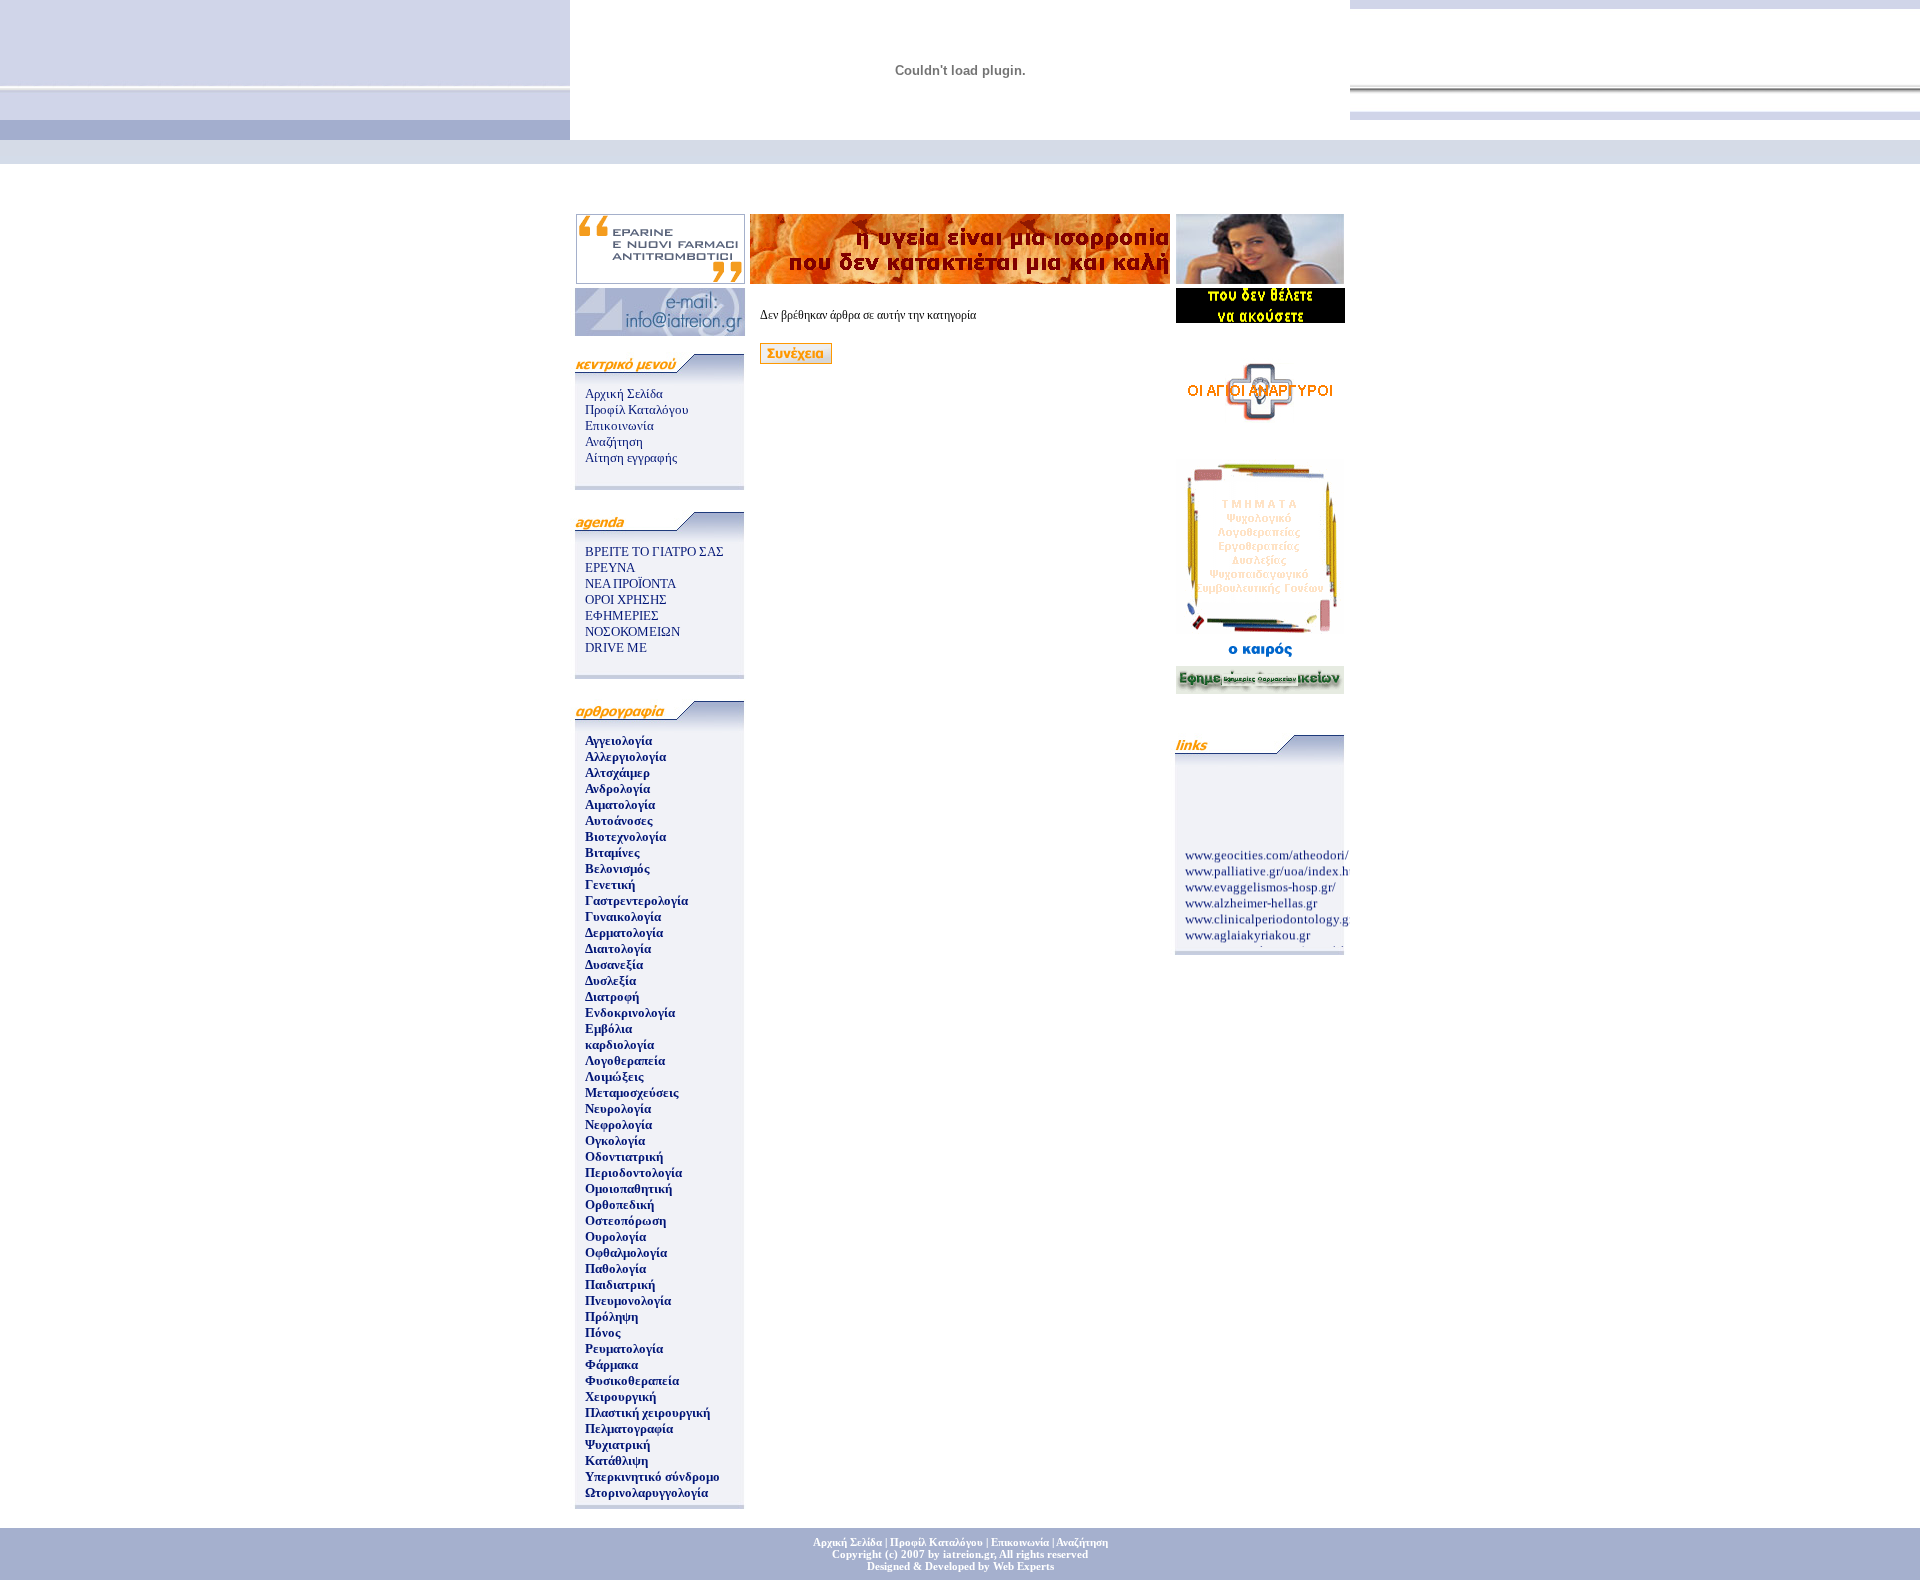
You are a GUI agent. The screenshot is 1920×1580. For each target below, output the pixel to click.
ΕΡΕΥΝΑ (610, 567)
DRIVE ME (616, 647)
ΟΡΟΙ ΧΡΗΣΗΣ (626, 599)
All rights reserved (1043, 1554)
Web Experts (1023, 1566)
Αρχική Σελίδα (624, 393)
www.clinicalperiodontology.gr (1269, 913)
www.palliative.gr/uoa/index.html (1276, 865)
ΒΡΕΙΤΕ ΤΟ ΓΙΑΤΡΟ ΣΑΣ (654, 551)
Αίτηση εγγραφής (631, 457)
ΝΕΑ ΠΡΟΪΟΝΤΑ (630, 583)
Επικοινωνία (619, 425)
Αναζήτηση (614, 441)
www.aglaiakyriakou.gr (1247, 929)
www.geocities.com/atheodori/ (1267, 849)
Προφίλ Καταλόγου (636, 409)
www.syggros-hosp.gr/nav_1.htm (1273, 945)
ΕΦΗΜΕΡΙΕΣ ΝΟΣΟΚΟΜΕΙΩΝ (632, 623)
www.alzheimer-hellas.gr (1251, 897)
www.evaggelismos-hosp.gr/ (1260, 881)
